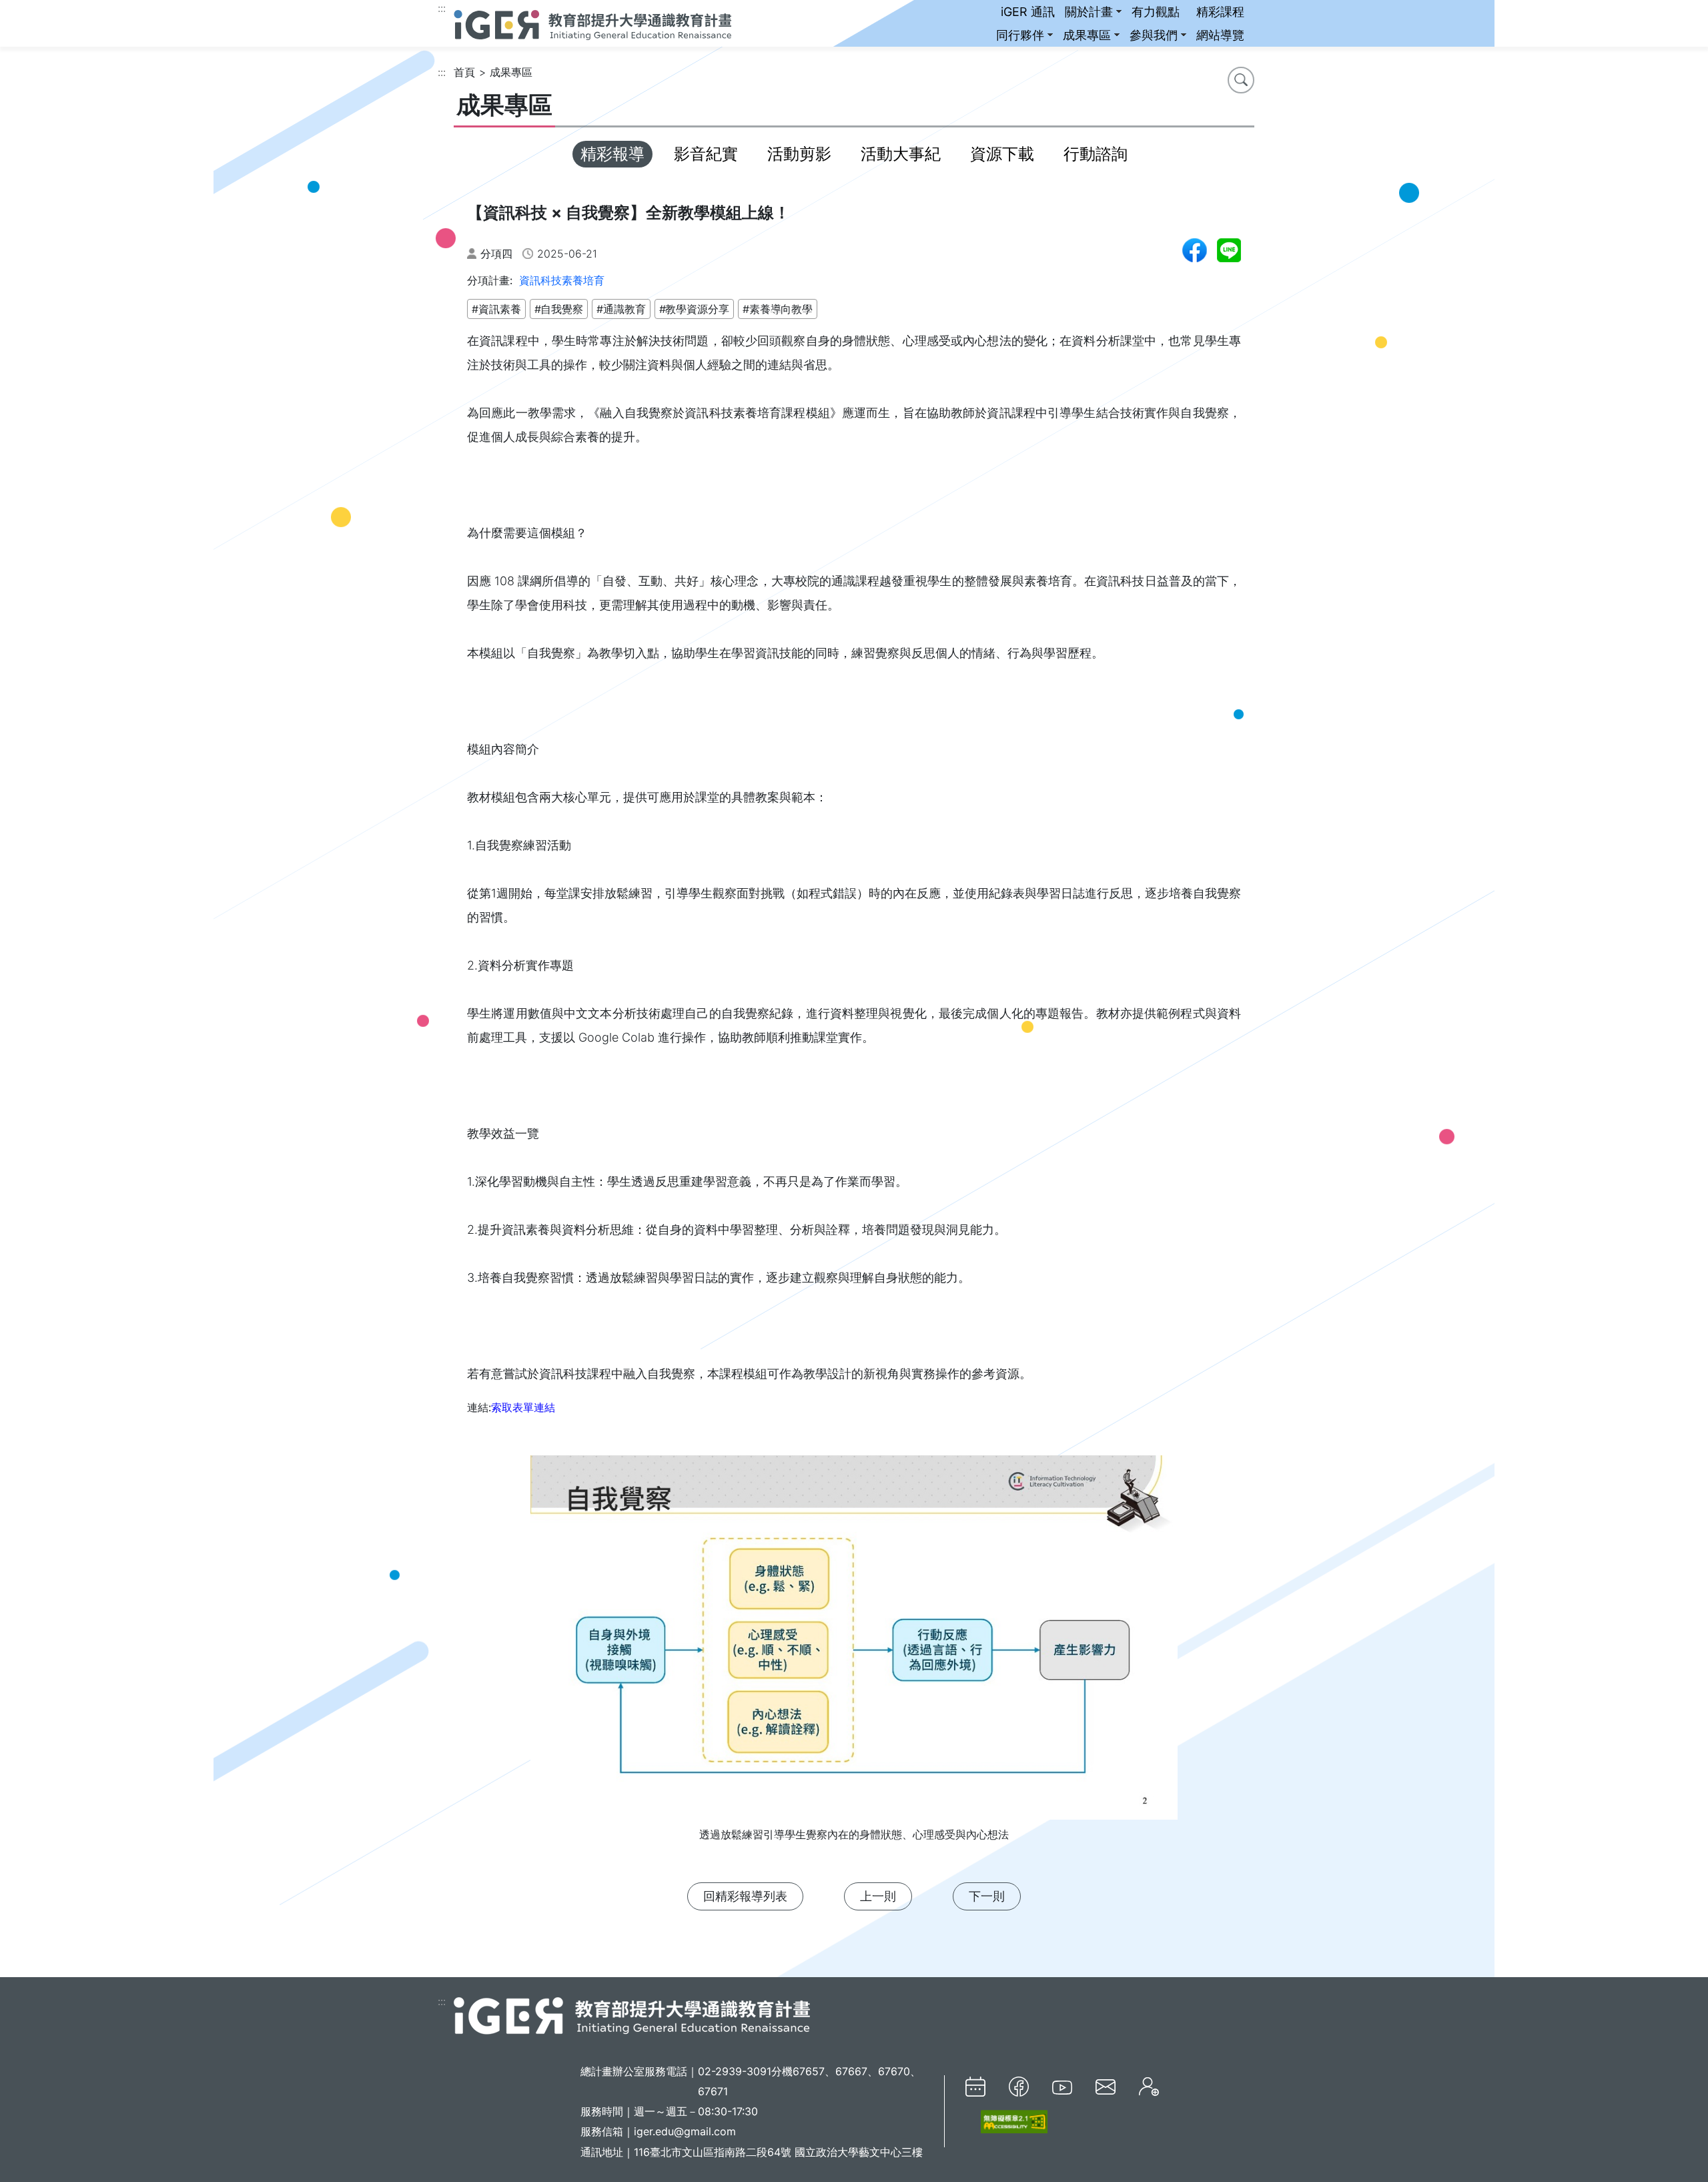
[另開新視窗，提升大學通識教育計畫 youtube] (1062, 2087)
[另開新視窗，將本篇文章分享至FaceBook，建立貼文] (1195, 250)
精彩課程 (1220, 12)
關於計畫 (1089, 12)
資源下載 (1002, 154)
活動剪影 (799, 154)
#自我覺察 (559, 309)
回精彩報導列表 (745, 1896)
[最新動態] (975, 2087)
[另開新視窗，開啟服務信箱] (1106, 2086)
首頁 (464, 72)
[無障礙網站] (1006, 2122)
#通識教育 (621, 309)
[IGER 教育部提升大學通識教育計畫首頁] (632, 2015)
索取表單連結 (523, 1407)
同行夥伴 (1020, 35)
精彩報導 (612, 154)
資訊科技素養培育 (562, 280)
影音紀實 (706, 154)
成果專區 (1087, 35)
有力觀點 (1156, 12)
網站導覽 (1220, 35)
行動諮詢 (1096, 154)
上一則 (878, 1896)
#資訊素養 (496, 309)
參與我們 (1154, 35)
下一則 (987, 1896)
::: (442, 8)
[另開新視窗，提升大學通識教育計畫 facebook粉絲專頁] (1019, 2087)
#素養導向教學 (778, 309)
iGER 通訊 (1028, 12)
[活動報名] (1149, 2087)
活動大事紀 (901, 154)
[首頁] (592, 23)
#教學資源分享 (694, 309)
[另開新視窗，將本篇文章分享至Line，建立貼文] (1229, 250)
